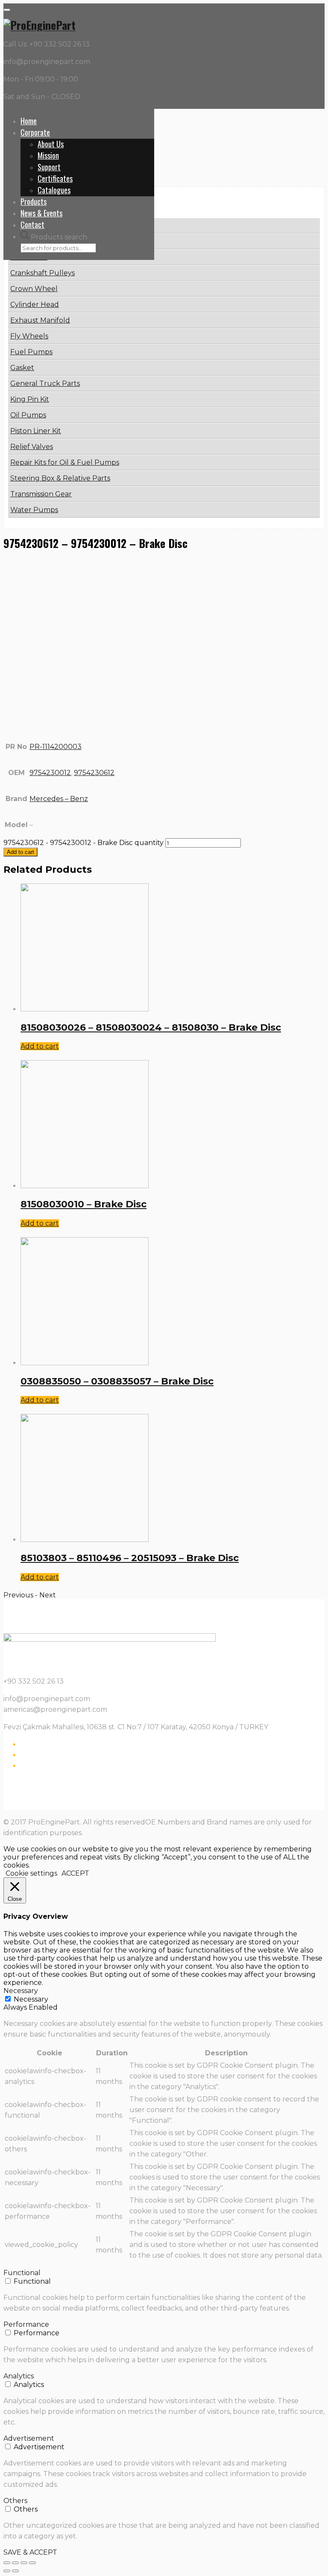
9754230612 (94, 773)
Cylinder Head (35, 305)
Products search (59, 237)
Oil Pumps (28, 415)
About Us (51, 144)
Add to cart (20, 852)
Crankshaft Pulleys (42, 273)
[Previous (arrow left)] (7, 2571)
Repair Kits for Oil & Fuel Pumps (65, 462)
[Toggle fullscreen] (24, 2563)
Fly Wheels (29, 336)
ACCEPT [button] (75, 1873)
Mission (48, 155)
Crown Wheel (34, 289)
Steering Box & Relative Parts (60, 478)
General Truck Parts (45, 383)
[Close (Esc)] (7, 2563)
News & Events (41, 213)
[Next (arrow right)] (15, 2571)
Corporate (35, 132)
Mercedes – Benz (59, 799)
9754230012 (50, 773)
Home (29, 121)
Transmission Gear (41, 494)
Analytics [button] (19, 2376)
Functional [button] (22, 2273)
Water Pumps (34, 510)
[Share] (15, 2563)
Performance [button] (26, 2324)
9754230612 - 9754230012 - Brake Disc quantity (83, 843)
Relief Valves (32, 447)
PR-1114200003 (56, 747)
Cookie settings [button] (31, 1873)
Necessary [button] (21, 1991)
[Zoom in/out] (32, 2563)
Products (34, 201)
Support (49, 167)
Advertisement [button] (29, 2438)
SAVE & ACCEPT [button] (30, 2552)
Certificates (55, 178)
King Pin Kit (30, 399)
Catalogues (54, 190)
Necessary (31, 1999)
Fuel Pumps (31, 352)
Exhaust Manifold (40, 320)
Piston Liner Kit (36, 431)
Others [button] (15, 2501)
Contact (32, 224)
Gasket (22, 368)
